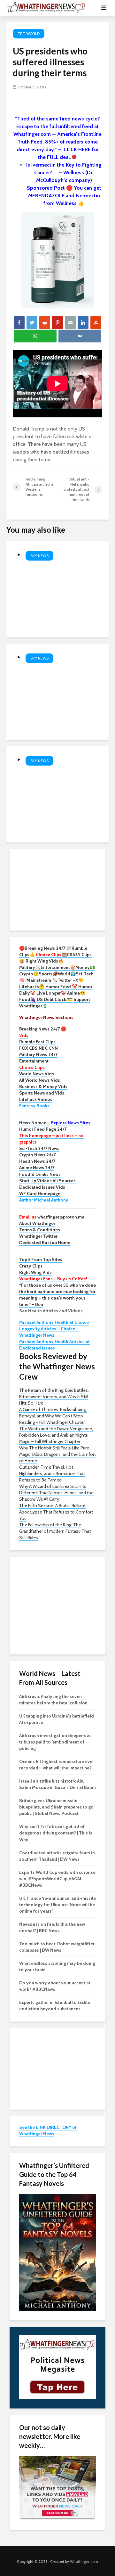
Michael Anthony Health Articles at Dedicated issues (54, 1345)
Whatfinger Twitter (38, 1236)
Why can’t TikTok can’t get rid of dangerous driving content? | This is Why (56, 1833)
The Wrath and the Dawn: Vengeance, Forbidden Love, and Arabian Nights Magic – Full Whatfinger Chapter (56, 1435)
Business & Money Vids (43, 1087)
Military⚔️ (30, 967)
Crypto (26, 974)
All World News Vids (40, 1080)
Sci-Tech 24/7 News (39, 1148)
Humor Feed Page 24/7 (43, 1129)
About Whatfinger (37, 1223)
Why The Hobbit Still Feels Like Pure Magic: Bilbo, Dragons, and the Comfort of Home (57, 1454)
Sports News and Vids (42, 1093)
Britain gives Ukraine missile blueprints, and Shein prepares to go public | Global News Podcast (56, 1807)
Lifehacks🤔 (32, 987)
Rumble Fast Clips (37, 1042)
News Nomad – (55, 1123)
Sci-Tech (85, 974)
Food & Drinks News (40, 1174)
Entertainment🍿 (58, 967)
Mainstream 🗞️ (42, 980)
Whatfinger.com (84, 2561)
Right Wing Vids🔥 (45, 961)
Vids (24, 1035)
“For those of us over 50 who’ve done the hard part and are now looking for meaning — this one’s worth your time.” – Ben (57, 1295)
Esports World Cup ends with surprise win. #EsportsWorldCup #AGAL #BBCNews (57, 1879)
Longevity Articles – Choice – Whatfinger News (49, 1332)
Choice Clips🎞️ (51, 955)
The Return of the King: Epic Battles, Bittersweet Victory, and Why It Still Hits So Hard (54, 1397)
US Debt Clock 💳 (55, 999)
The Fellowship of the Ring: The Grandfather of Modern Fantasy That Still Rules (55, 1531)
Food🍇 (27, 999)
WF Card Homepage (40, 1194)
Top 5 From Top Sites (41, 1259)
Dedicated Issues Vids (42, 1187)
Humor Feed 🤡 (61, 987)
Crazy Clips (31, 1266)
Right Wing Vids (35, 1272)
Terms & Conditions (40, 1230)
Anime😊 (77, 993)
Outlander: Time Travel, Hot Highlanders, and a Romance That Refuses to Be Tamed (52, 1473)
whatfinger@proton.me (52, 1217)
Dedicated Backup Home (45, 1243)
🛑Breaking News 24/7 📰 (45, 948)
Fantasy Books (34, 1106)
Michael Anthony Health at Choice (54, 1322)
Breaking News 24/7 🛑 (43, 1029)
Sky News (39, 556)
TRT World (29, 33)
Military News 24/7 (38, 1054)
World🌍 (67, 974)
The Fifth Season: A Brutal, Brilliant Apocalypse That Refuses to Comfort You (56, 1512)
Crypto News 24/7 (37, 1155)
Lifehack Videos (36, 1099)
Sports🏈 (48, 974)
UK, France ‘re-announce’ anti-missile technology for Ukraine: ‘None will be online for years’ (57, 1905)
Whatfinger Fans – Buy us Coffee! (53, 1279)
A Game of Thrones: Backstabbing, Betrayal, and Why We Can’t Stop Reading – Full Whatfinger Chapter (53, 1416)
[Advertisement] (57, 889)
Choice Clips (32, 1067)
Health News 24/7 (37, 1161)
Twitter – (66, 980)
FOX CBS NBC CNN (38, 1048)
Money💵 (85, 967)
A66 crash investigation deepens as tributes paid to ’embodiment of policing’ (55, 1742)
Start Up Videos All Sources (47, 1181)
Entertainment (34, 1061)
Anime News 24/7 (37, 1168)
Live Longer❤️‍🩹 (51, 993)
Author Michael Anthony (44, 1200)
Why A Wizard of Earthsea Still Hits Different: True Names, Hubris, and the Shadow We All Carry (56, 1493)
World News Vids (37, 1074)
